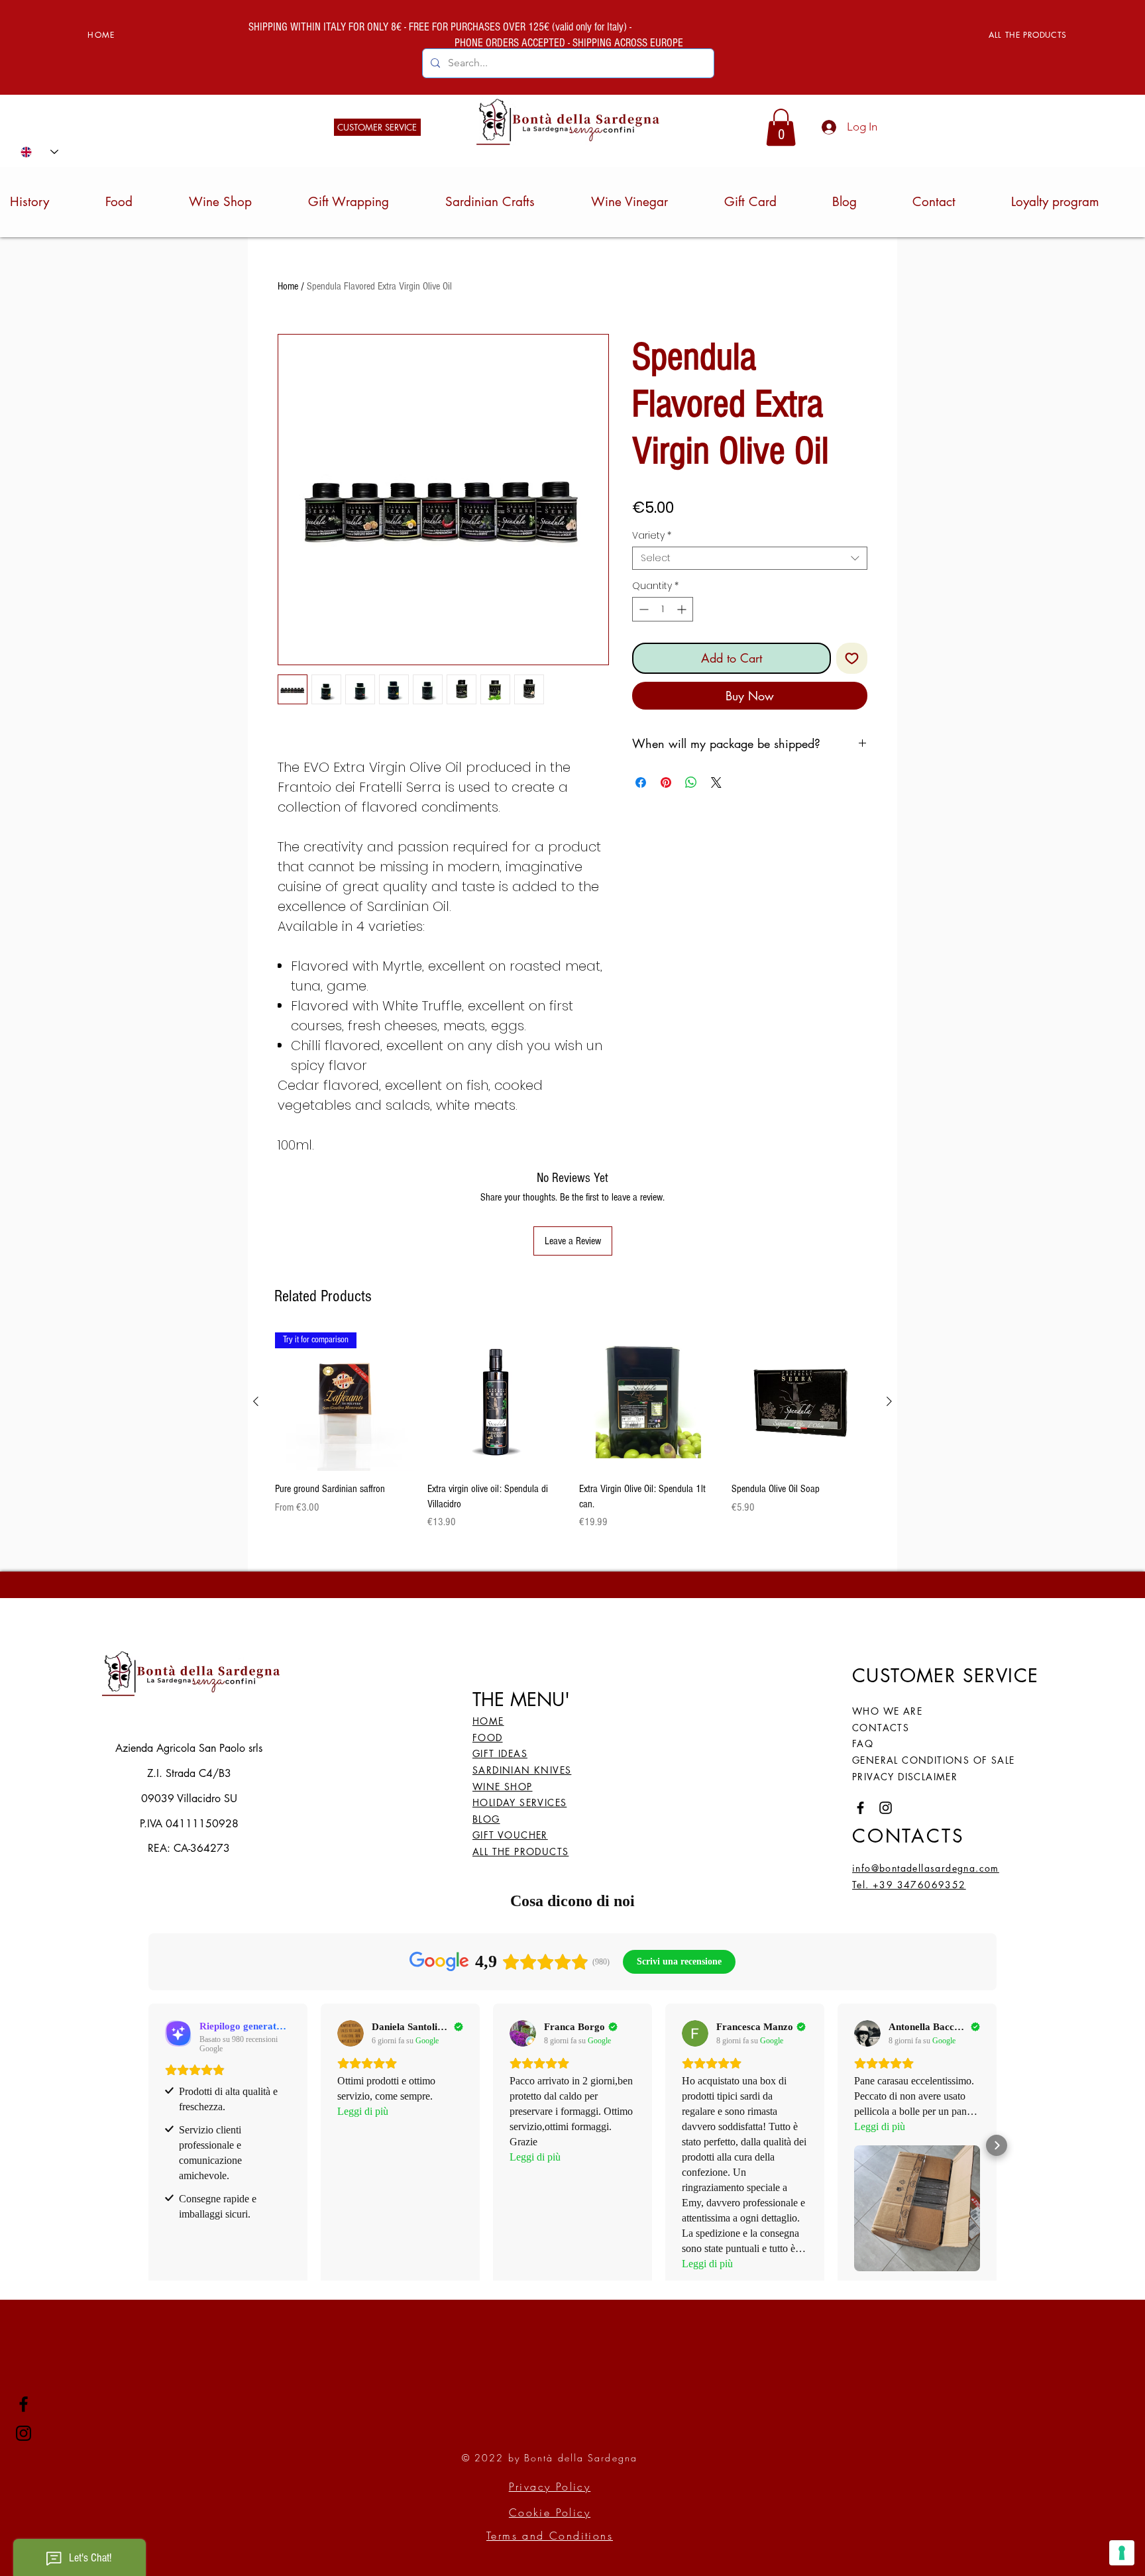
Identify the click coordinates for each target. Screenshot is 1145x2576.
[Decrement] (642, 609)
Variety (652, 536)
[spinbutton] (663, 609)
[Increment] (683, 609)
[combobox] (750, 558)
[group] (572, 1431)
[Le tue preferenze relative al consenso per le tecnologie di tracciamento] (1122, 2553)
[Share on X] (716, 782)
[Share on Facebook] (641, 782)
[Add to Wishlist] (852, 658)
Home (288, 286)
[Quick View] (497, 1402)
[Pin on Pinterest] (666, 782)
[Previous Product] (256, 1401)
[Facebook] (24, 2404)
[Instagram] (24, 2433)
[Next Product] (889, 1401)
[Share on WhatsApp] (691, 782)
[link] (781, 127)
